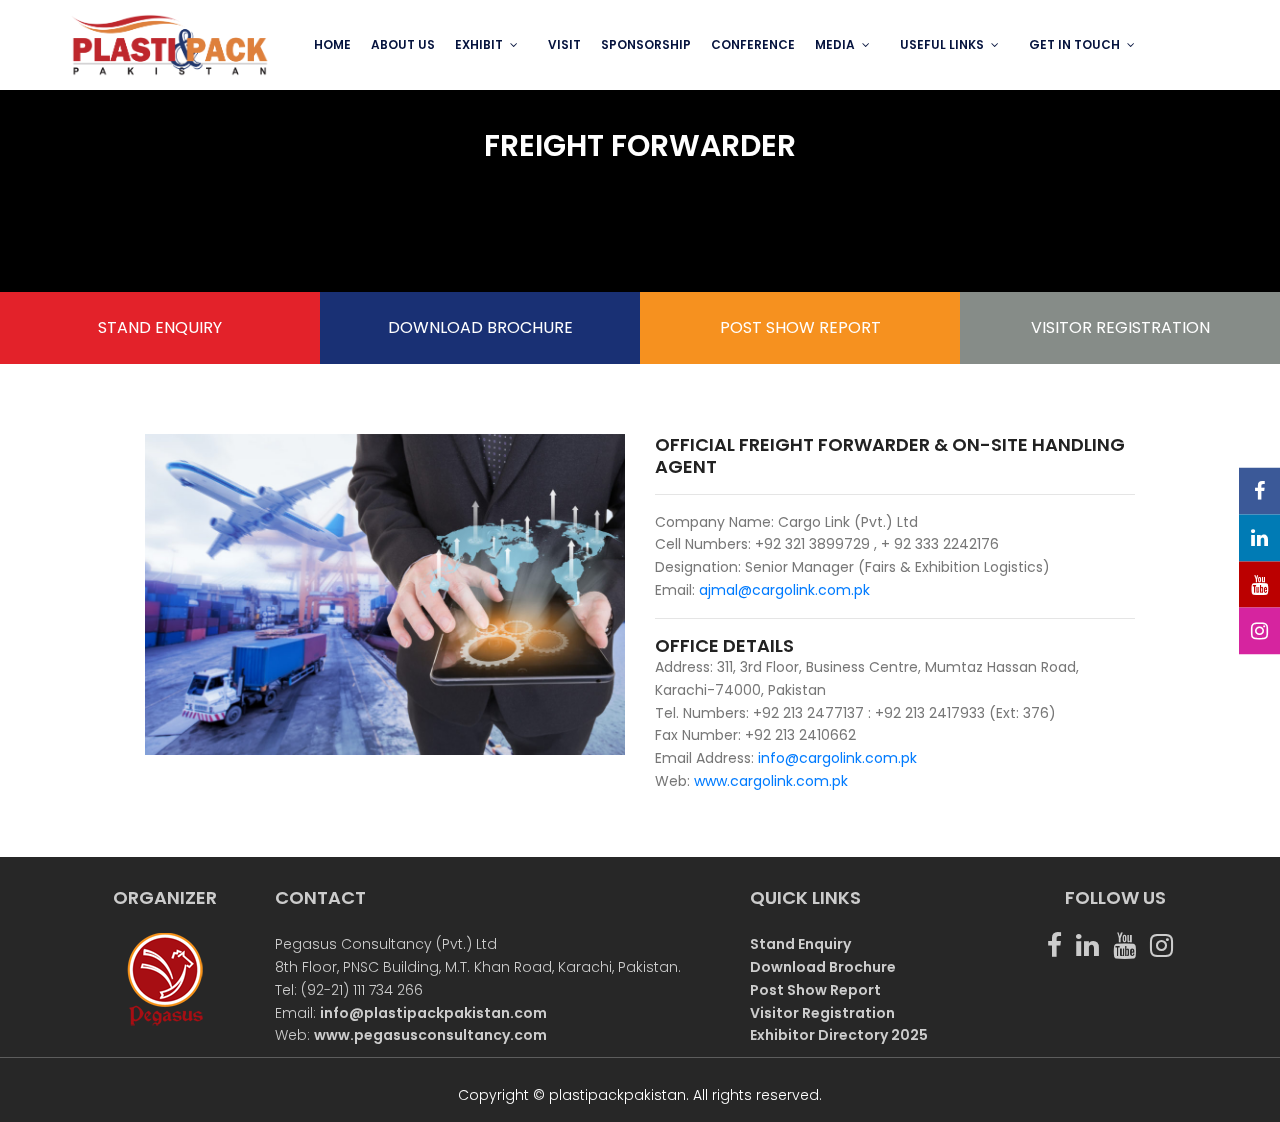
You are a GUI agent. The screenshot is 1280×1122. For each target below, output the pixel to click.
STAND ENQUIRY (160, 327)
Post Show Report (815, 990)
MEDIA (835, 44)
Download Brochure (823, 967)
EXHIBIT (479, 44)
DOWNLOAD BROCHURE (480, 327)
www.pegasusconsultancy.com (430, 1035)
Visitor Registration (822, 1013)
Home (332, 44)
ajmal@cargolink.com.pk (784, 590)
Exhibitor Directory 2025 (839, 1035)
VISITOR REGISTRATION (1120, 327)
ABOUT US (403, 44)
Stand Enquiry (800, 944)
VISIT (564, 44)
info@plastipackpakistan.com (433, 1013)
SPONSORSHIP (646, 44)
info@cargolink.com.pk (835, 758)
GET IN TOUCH (1074, 44)
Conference (753, 44)
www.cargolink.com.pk (771, 781)
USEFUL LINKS (942, 44)
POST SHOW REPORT (800, 327)
